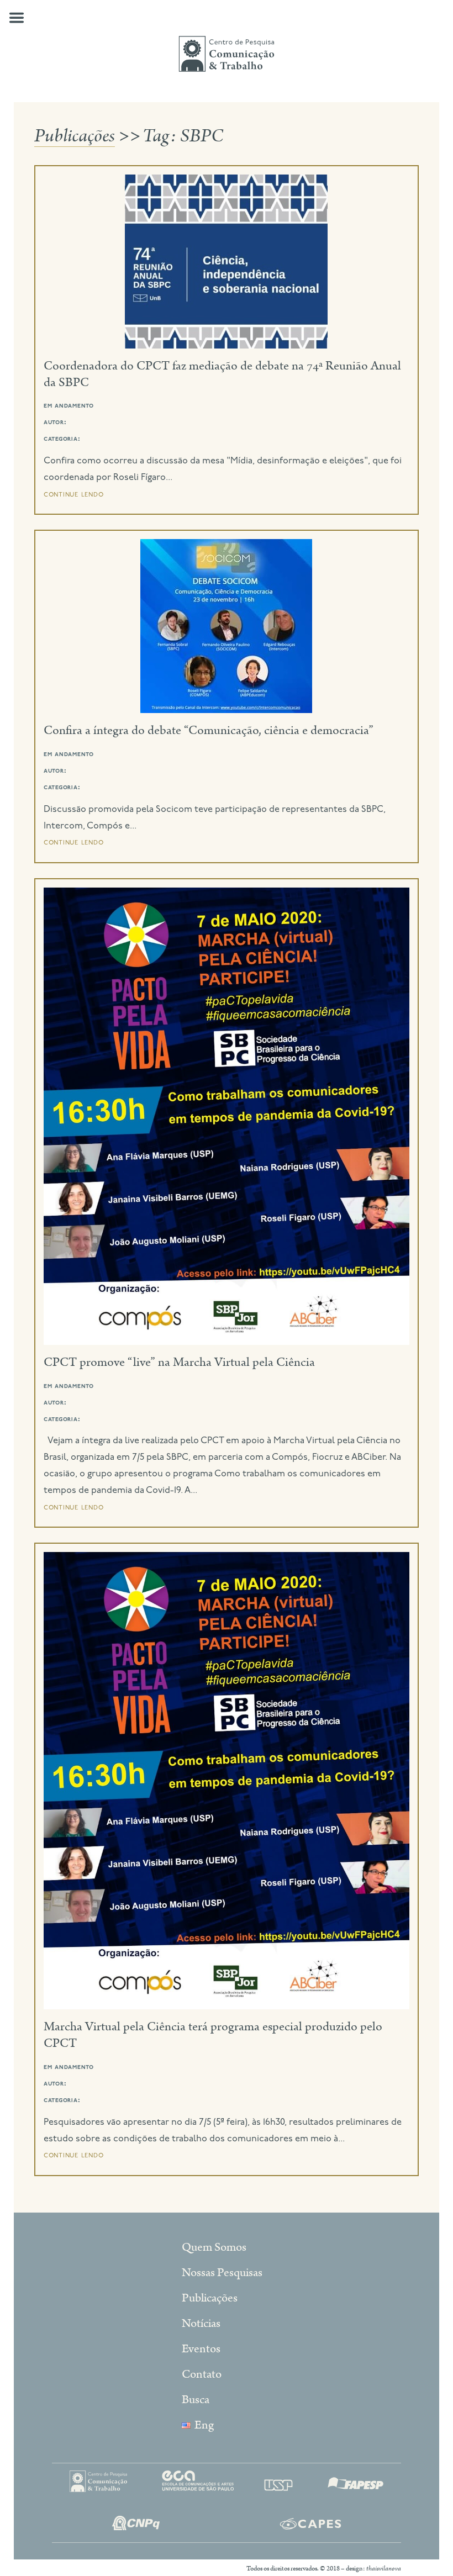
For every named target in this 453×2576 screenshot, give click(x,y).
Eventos (201, 2349)
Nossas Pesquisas (222, 2273)
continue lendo (74, 494)
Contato (202, 2374)
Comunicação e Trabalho (227, 54)
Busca (196, 2400)
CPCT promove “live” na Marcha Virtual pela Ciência (179, 1362)
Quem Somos (214, 2247)
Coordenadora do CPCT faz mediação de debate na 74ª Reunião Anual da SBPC (222, 374)
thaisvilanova (384, 2569)
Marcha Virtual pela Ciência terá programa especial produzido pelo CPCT (213, 2035)
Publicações (75, 136)
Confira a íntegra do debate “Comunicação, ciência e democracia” (209, 730)
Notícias (201, 2324)
